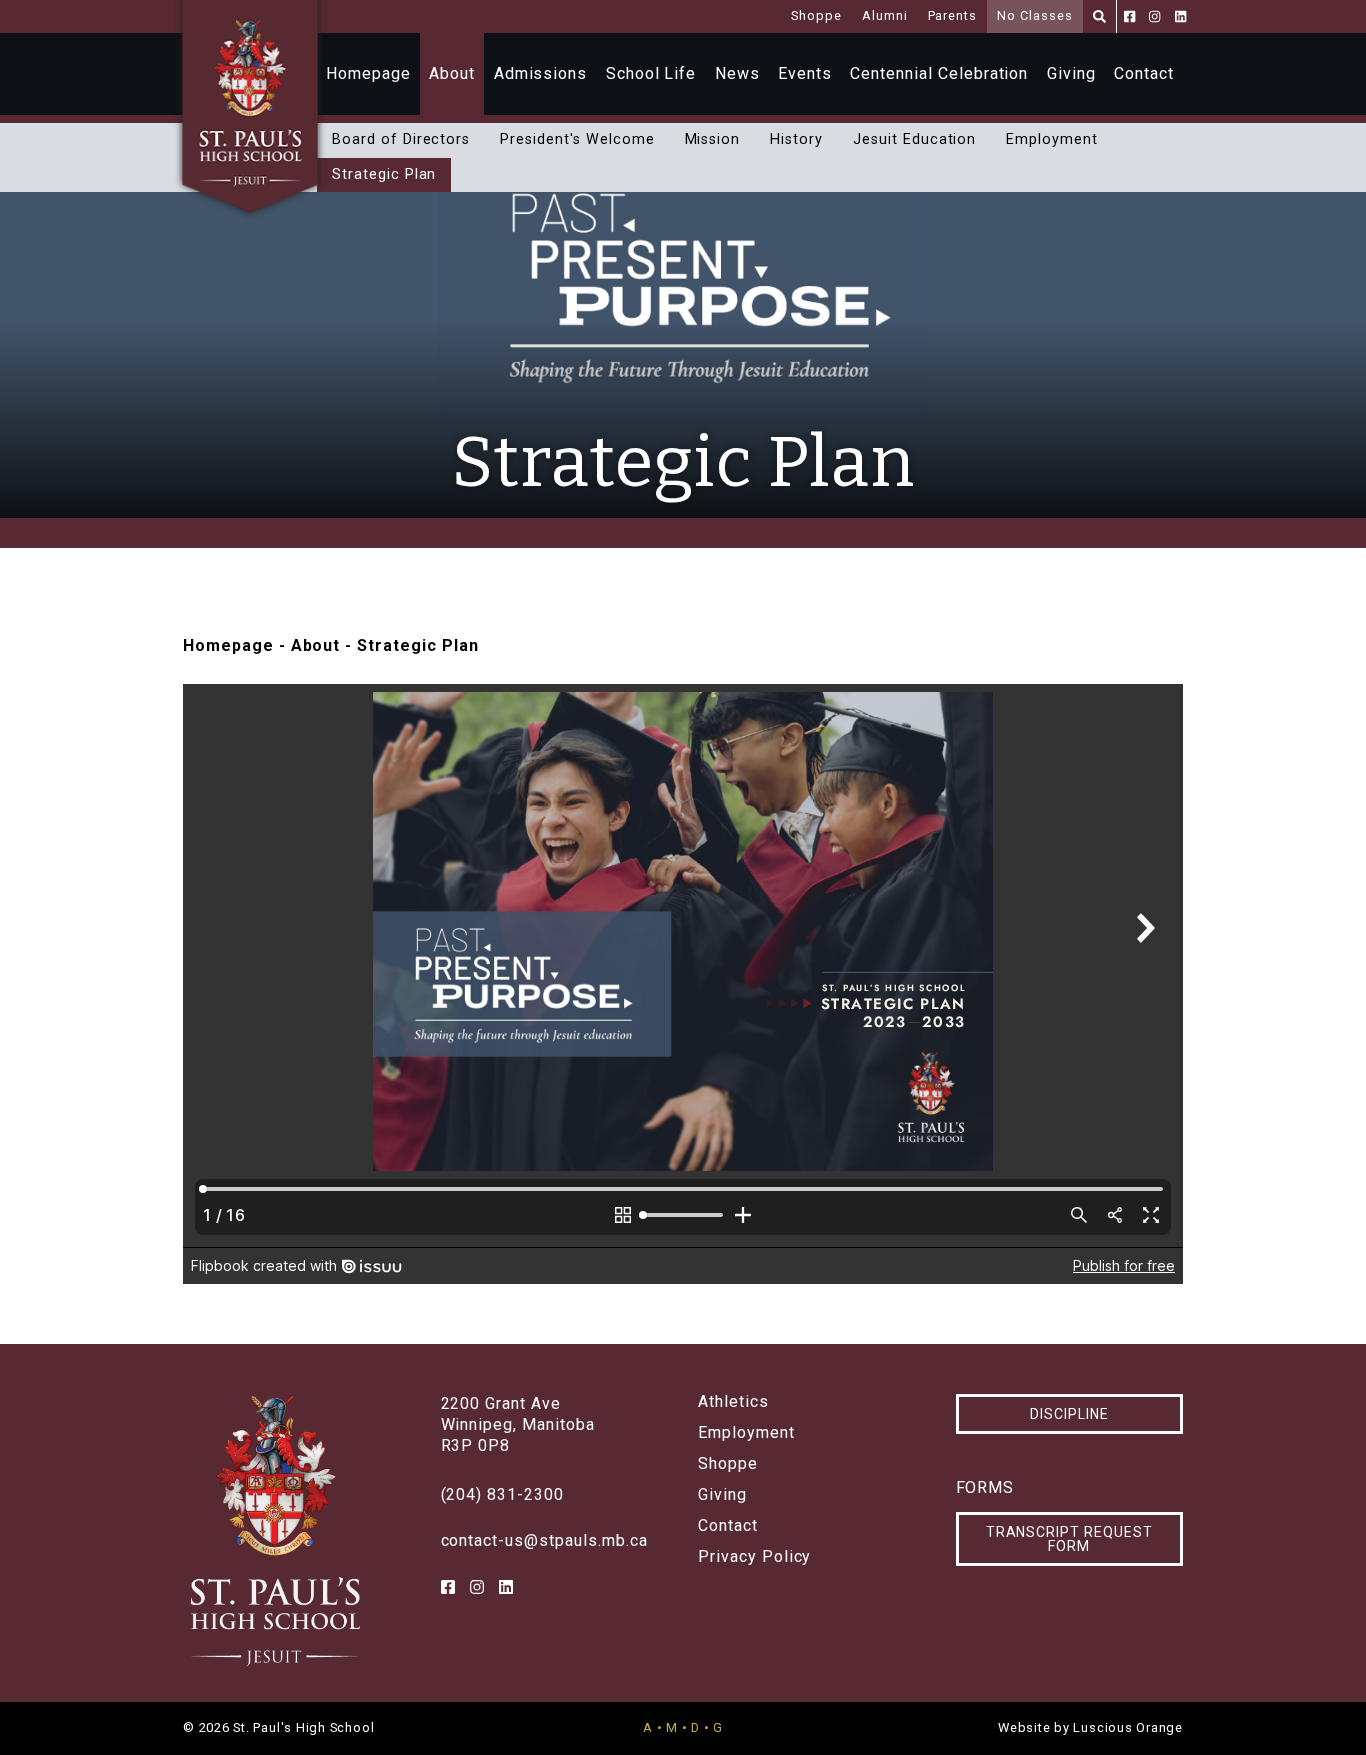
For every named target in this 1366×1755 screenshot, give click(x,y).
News (737, 73)
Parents (953, 15)
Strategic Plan (384, 174)
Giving (1071, 73)
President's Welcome (577, 139)
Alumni (885, 15)
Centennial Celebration (939, 73)
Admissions (541, 73)
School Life (651, 73)
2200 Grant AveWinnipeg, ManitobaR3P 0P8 (518, 1424)
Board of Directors (401, 139)
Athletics (733, 1402)
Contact (1144, 73)
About (452, 73)
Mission (713, 139)
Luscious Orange (1128, 1727)
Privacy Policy (754, 1557)
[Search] (1099, 16)
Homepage (368, 73)
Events (805, 73)
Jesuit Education (914, 139)
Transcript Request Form (1069, 1539)
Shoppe (816, 15)
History (796, 139)
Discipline (1069, 1414)
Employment (1052, 139)
